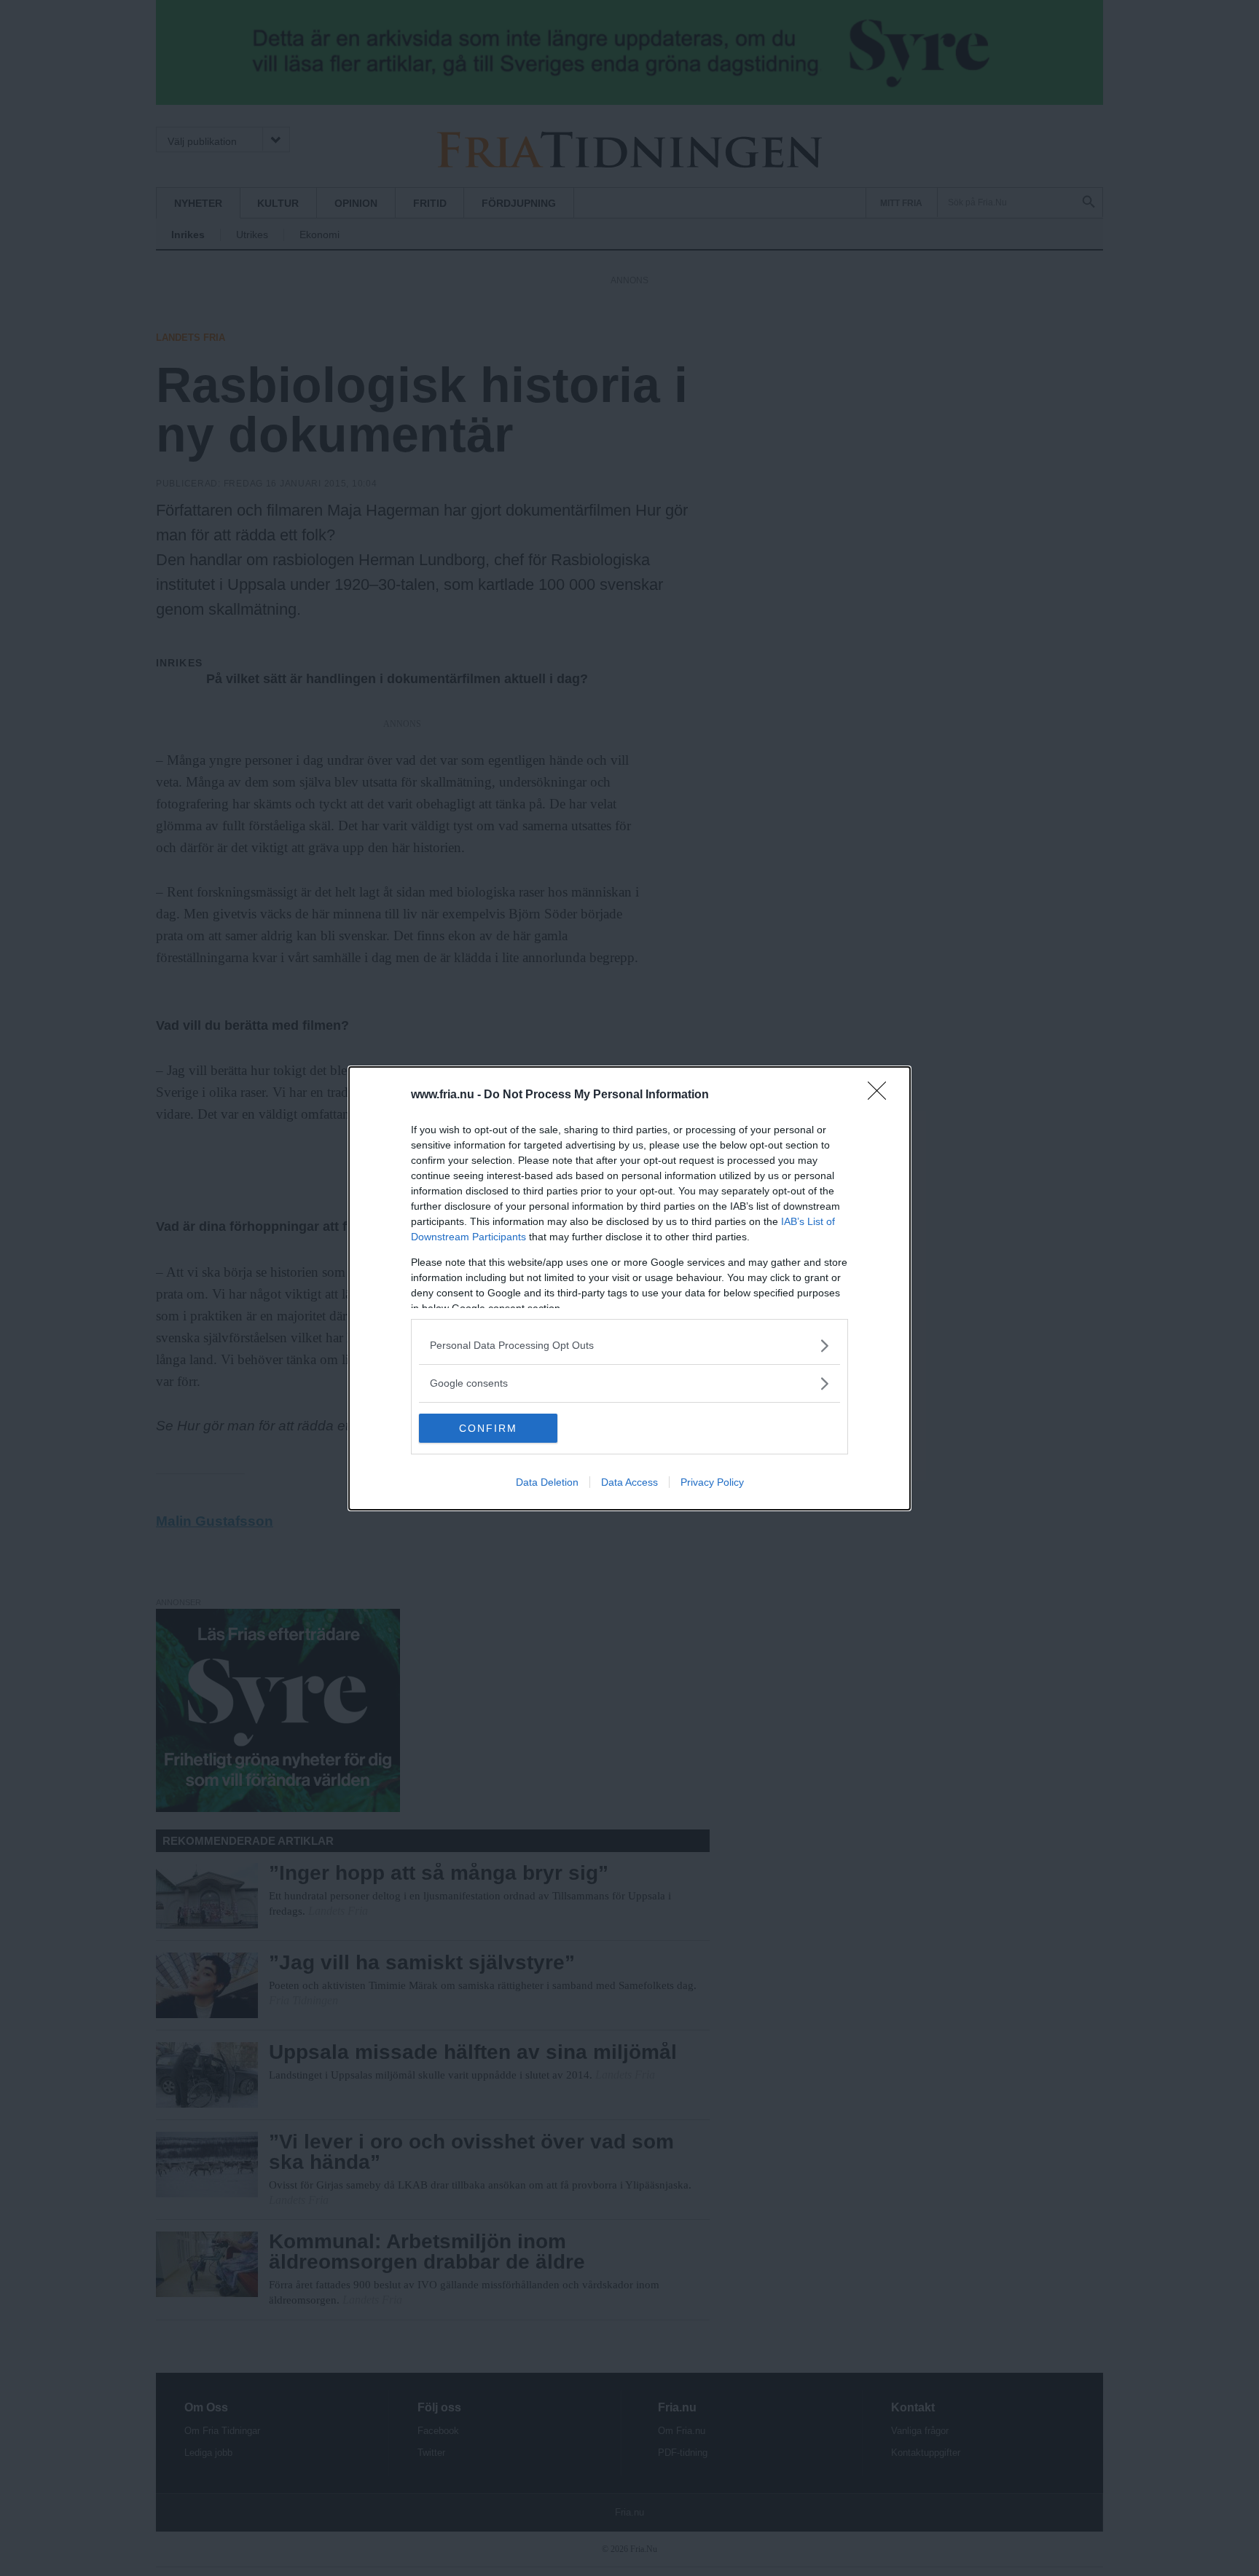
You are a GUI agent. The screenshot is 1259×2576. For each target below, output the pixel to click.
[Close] (882, 1095)
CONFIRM (488, 1428)
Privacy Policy (712, 1482)
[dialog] (629, 1288)
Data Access (629, 1482)
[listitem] (629, 1346)
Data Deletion (547, 1482)
